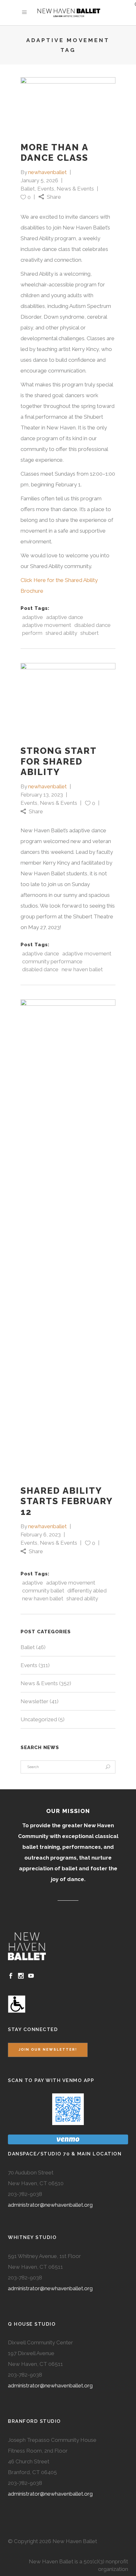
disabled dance (93, 625)
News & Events (75, 189)
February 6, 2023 (41, 1535)
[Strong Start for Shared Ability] (68, 699)
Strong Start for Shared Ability (59, 761)
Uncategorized (39, 1719)
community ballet (43, 1591)
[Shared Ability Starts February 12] (68, 1237)
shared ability (61, 633)
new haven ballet (82, 969)
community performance (52, 961)
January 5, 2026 (39, 180)
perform (32, 633)
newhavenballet (47, 172)
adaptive (33, 617)
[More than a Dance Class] (68, 104)
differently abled (87, 1591)
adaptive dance (65, 617)
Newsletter (34, 1701)
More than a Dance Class (54, 153)
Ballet (28, 189)
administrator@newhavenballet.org (50, 2205)
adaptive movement (47, 625)
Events (46, 189)
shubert (90, 633)
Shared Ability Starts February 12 (67, 1501)
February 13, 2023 (42, 795)
